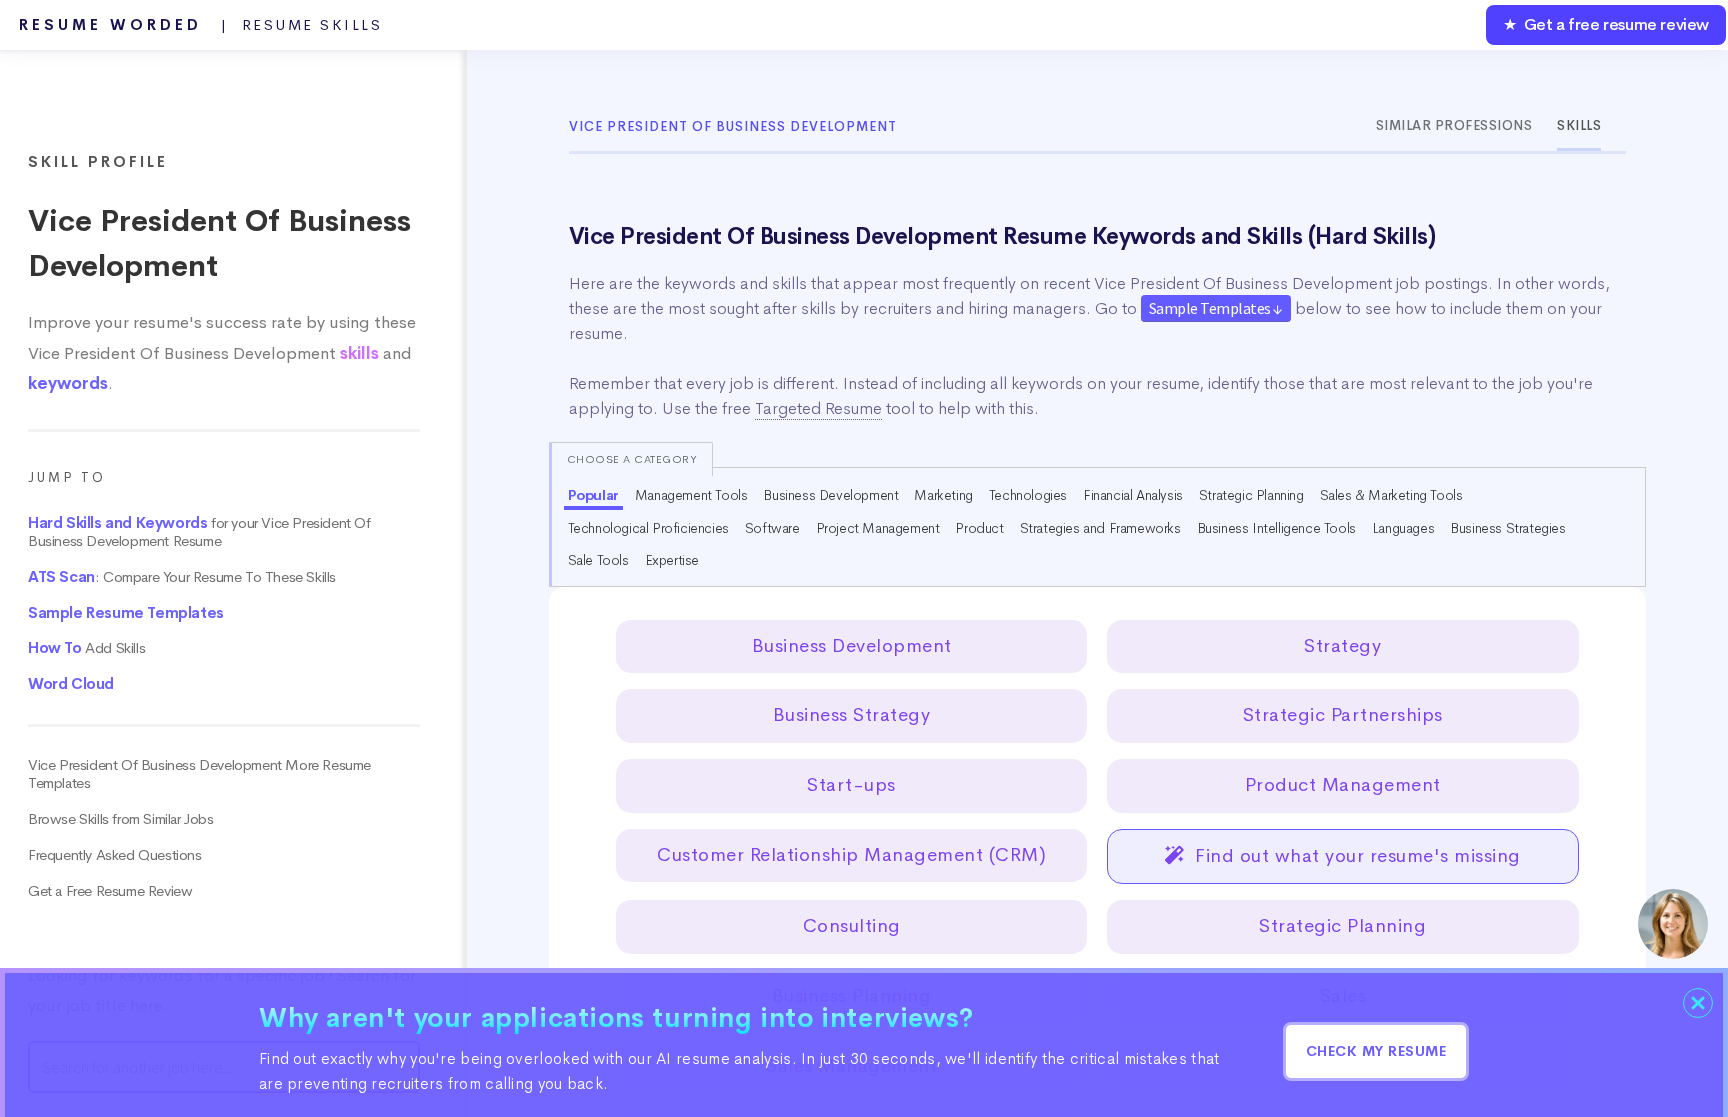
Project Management (878, 528)
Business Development (830, 495)
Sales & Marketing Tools (1391, 495)
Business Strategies (1507, 528)
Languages (1403, 528)
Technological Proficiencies (648, 528)
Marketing (943, 495)
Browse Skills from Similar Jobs (121, 819)
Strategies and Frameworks (1100, 528)
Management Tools (691, 495)
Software (772, 528)
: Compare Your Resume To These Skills (182, 577)
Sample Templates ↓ (1216, 308)
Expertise (672, 560)
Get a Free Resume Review (110, 891)
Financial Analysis (1133, 495)
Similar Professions (1454, 125)
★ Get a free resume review (1606, 24)
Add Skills (86, 648)
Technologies (1028, 495)
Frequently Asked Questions (115, 855)
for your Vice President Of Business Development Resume (199, 532)
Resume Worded (201, 25)
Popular (593, 495)
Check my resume (1376, 1051)
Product (979, 528)
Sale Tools (598, 560)
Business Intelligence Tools (1276, 528)
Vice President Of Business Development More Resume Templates (199, 774)
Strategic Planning (1251, 495)
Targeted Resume (818, 408)
